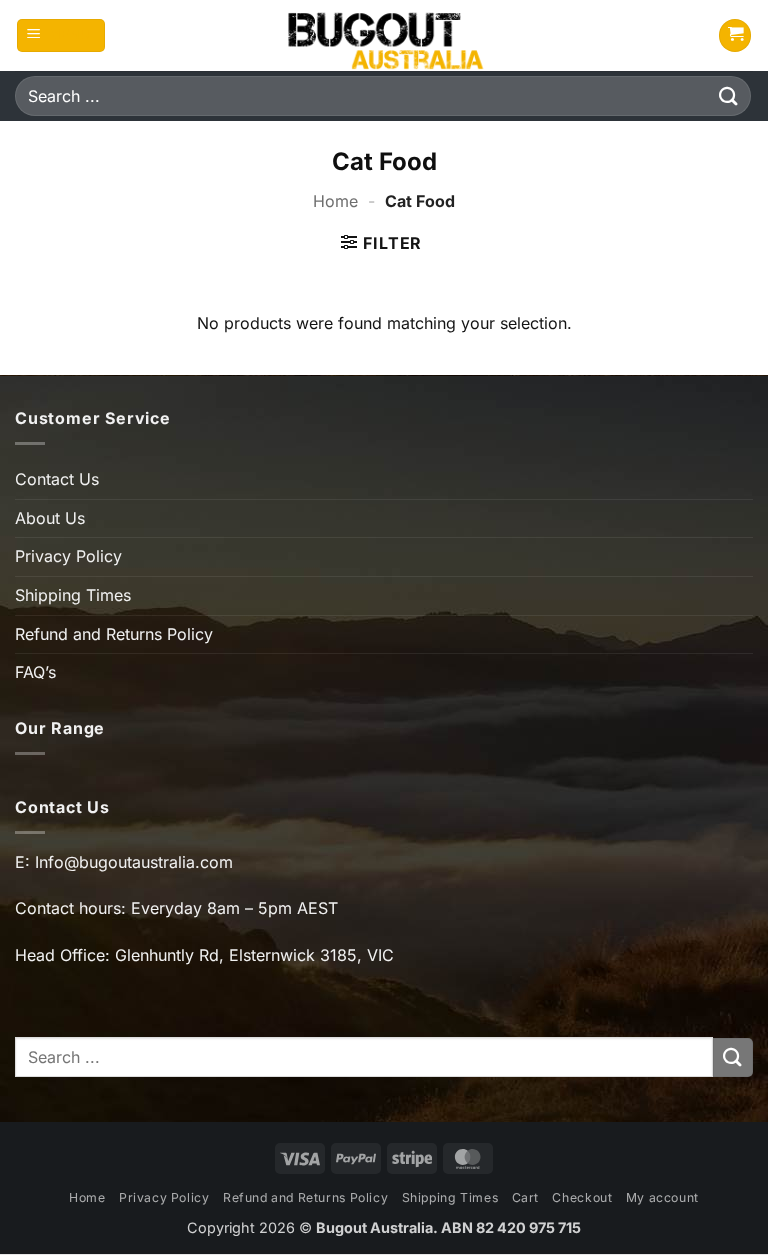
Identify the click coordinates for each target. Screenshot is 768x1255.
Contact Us (57, 479)
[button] (61, 35)
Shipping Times (73, 595)
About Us (50, 518)
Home (335, 201)
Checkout (582, 1197)
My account (662, 1197)
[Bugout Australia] (384, 35)
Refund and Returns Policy (114, 634)
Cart (525, 1197)
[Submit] (729, 95)
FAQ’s (35, 672)
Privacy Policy (68, 556)
